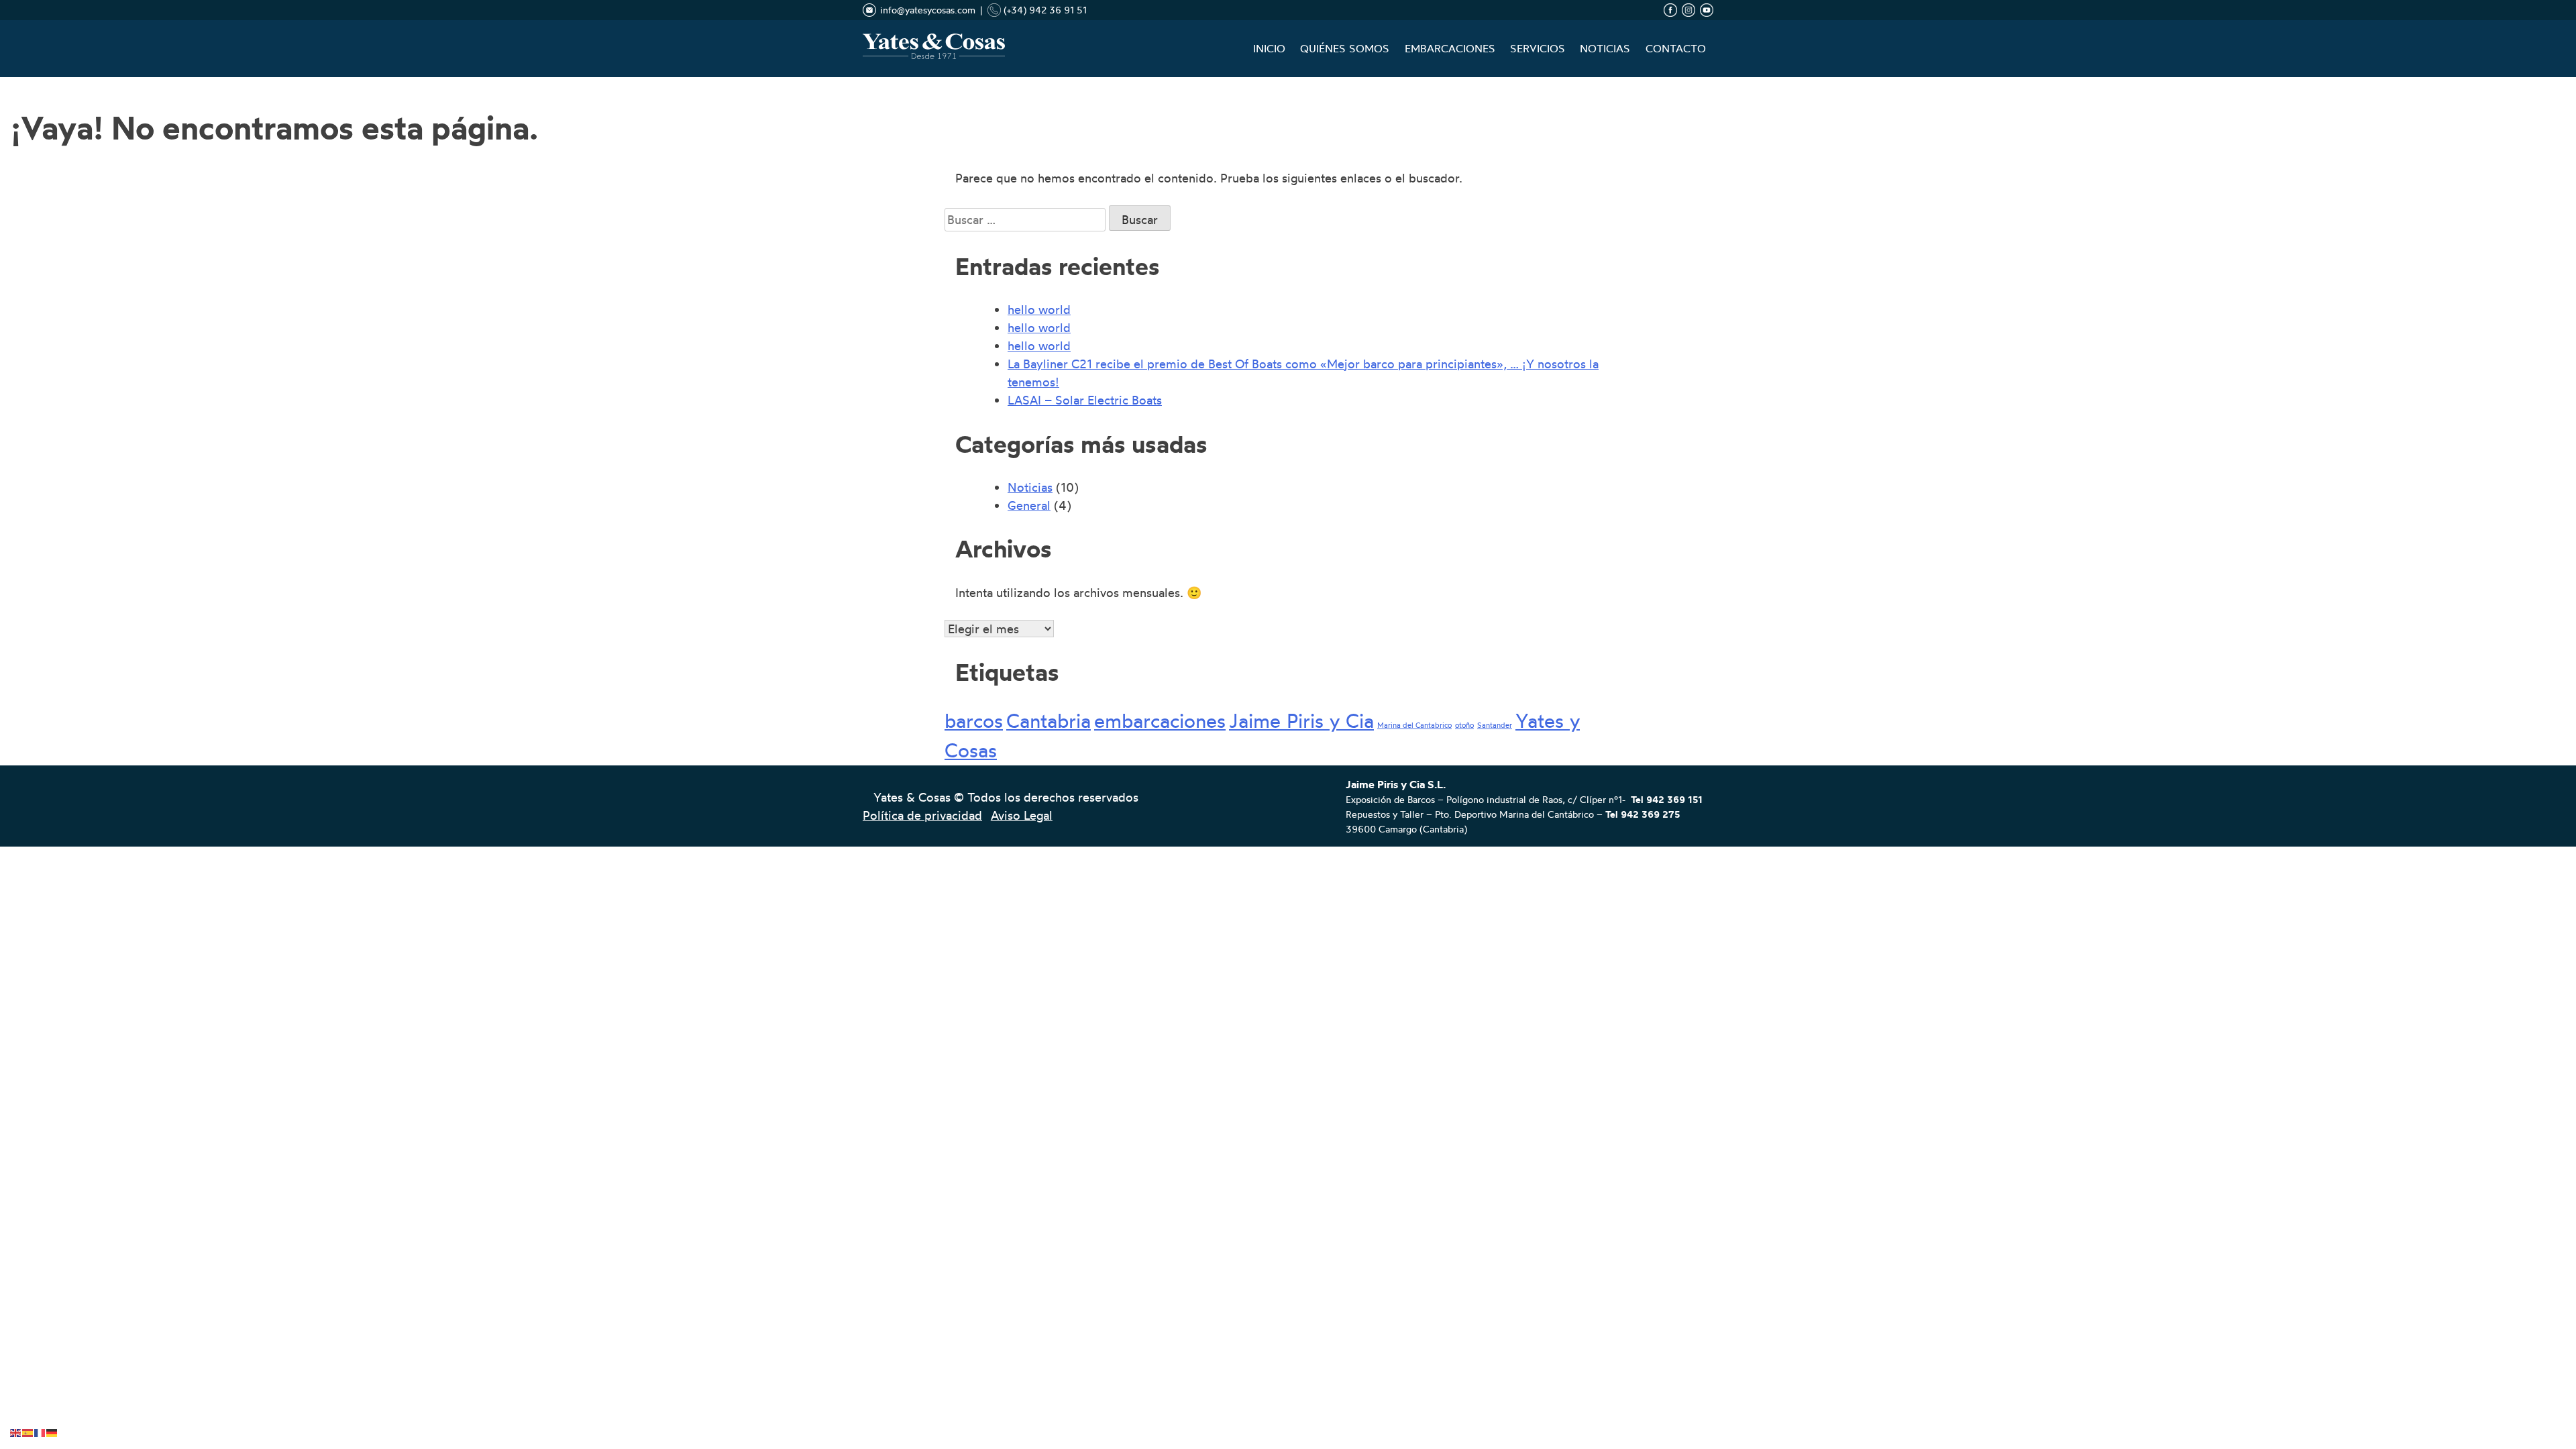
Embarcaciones (1450, 49)
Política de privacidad (922, 815)
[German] (52, 1430)
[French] (40, 1430)
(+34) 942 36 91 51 (1044, 10)
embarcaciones (1160, 720)
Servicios (1538, 49)
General (1029, 505)
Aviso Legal (1022, 815)
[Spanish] (28, 1430)
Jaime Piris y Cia (1301, 720)
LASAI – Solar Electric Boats (1085, 400)
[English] (16, 1430)
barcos (974, 720)
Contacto (1676, 49)
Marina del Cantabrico (1414, 726)
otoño (1464, 726)
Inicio (1269, 49)
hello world (1039, 309)
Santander (1495, 726)
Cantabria (1049, 720)
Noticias (1605, 49)
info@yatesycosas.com (928, 10)
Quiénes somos (1345, 49)
